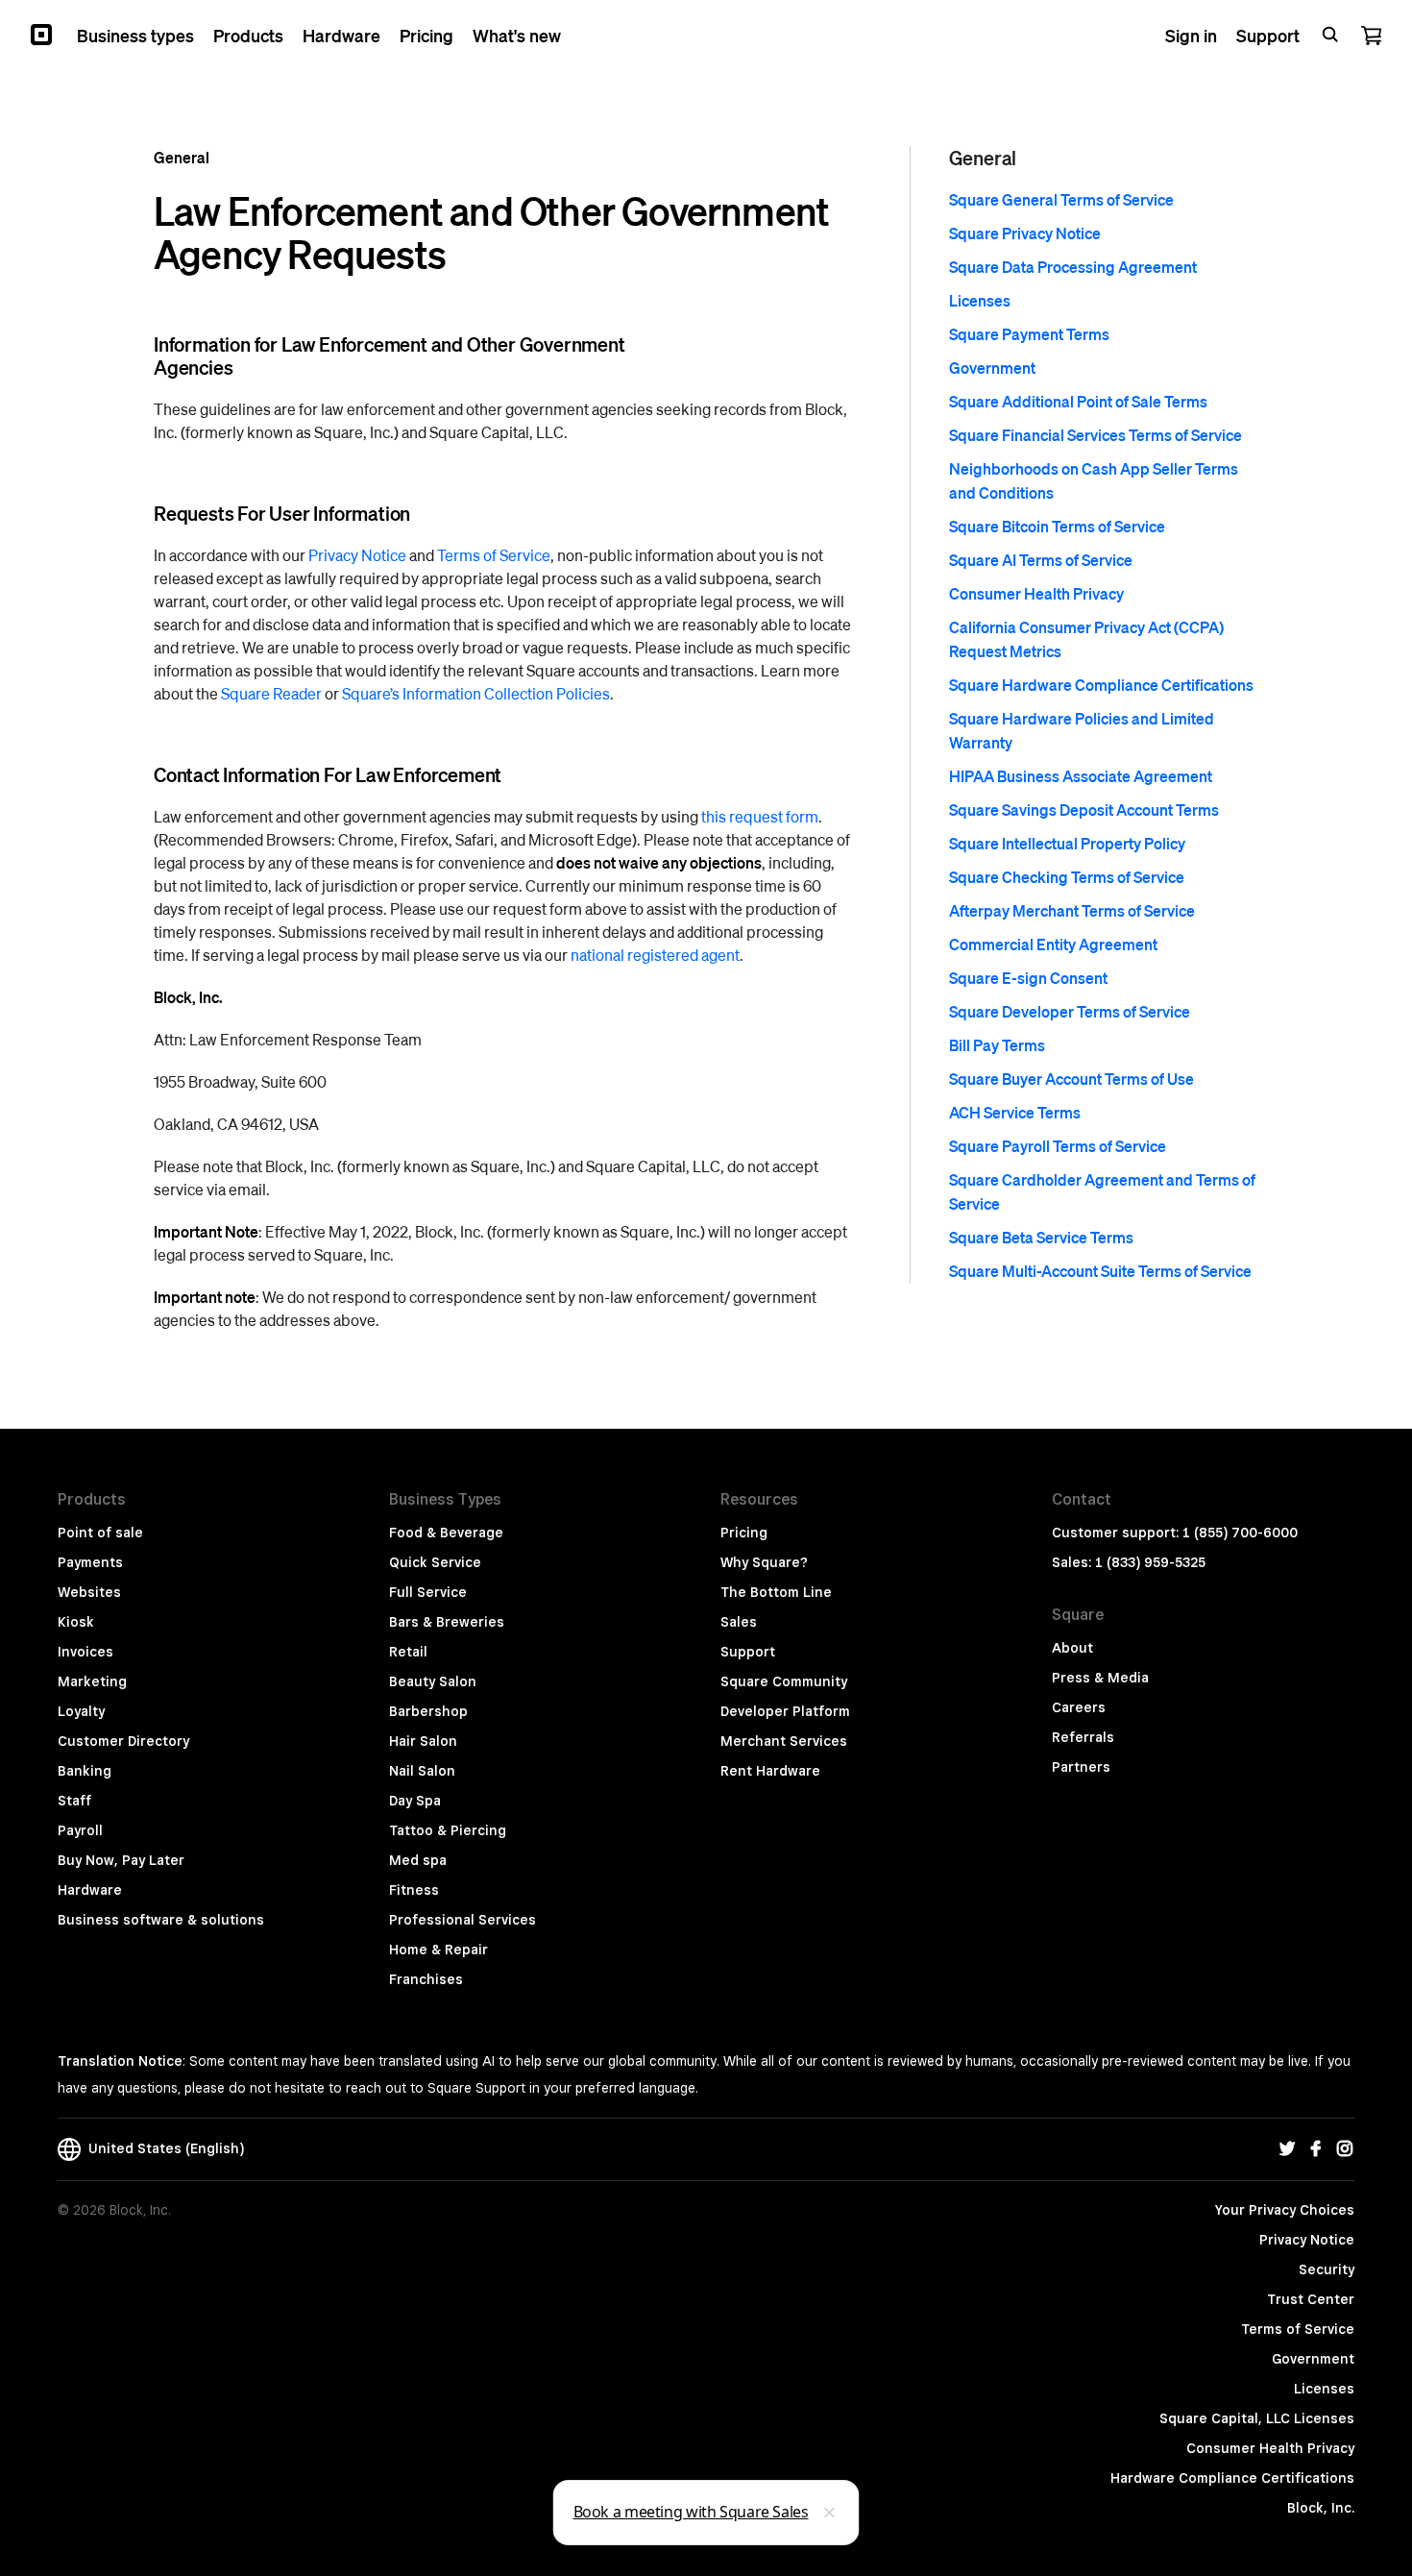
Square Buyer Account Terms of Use (1071, 1079)
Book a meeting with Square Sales (691, 2512)
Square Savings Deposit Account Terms (1084, 810)
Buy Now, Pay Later (121, 1860)
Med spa (418, 1860)
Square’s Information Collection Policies (476, 693)
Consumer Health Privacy (1036, 593)
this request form (760, 816)
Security (1327, 2269)
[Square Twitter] (1287, 2149)
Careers (1079, 1707)
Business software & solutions (161, 1920)
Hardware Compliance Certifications (1232, 2478)
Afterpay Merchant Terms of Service (1072, 910)
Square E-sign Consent (1028, 978)
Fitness (414, 1890)
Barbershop (428, 1711)
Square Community (784, 1681)
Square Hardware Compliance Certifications (1101, 685)
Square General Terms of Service (1061, 199)
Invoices (85, 1652)
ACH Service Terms (1015, 1112)
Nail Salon (422, 1771)
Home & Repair (438, 1950)
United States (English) (162, 2148)
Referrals (1083, 1737)
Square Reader (271, 693)
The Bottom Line (776, 1592)
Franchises (426, 1979)
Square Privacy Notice (1025, 233)
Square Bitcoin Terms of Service (1057, 526)
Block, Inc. (1321, 2508)
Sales (739, 1622)
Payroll (80, 1830)
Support (748, 1652)
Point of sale (100, 1533)
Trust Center (1311, 2299)
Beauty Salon (433, 1681)
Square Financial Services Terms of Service (1096, 435)
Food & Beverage (446, 1533)
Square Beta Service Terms (1041, 1237)
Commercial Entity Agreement (1053, 944)
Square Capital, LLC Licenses (1257, 2418)
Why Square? (764, 1562)
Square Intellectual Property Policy (1067, 843)
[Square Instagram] (1345, 2149)
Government (992, 368)
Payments (90, 1562)
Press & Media (1100, 1678)
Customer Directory (123, 1741)
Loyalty (81, 1711)
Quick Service (435, 1562)
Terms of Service (494, 555)
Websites (89, 1592)
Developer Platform (785, 1711)
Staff (74, 1801)
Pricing (744, 1533)
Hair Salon (423, 1741)
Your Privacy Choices (1285, 2210)
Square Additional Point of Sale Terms (1078, 401)
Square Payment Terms (1029, 334)
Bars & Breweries (447, 1622)
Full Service (428, 1592)
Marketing (92, 1681)
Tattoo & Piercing (448, 1830)
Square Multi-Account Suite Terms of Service (1100, 1271)
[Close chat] (830, 2513)
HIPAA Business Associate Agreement (1081, 776)
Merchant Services (784, 1741)
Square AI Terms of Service (1041, 560)
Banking (85, 1771)
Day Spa (415, 1801)
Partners (1081, 1767)
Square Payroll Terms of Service (1058, 1146)
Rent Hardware (770, 1771)
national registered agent (655, 955)
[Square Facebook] (1316, 2149)
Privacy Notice (357, 555)
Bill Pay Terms (997, 1045)
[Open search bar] (1330, 35)
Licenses (980, 300)
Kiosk (76, 1622)
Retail (408, 1652)
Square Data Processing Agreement (1073, 267)
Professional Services (463, 1920)
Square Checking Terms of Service (1067, 877)
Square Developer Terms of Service (1070, 1011)
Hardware (90, 1890)
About (1072, 1648)
